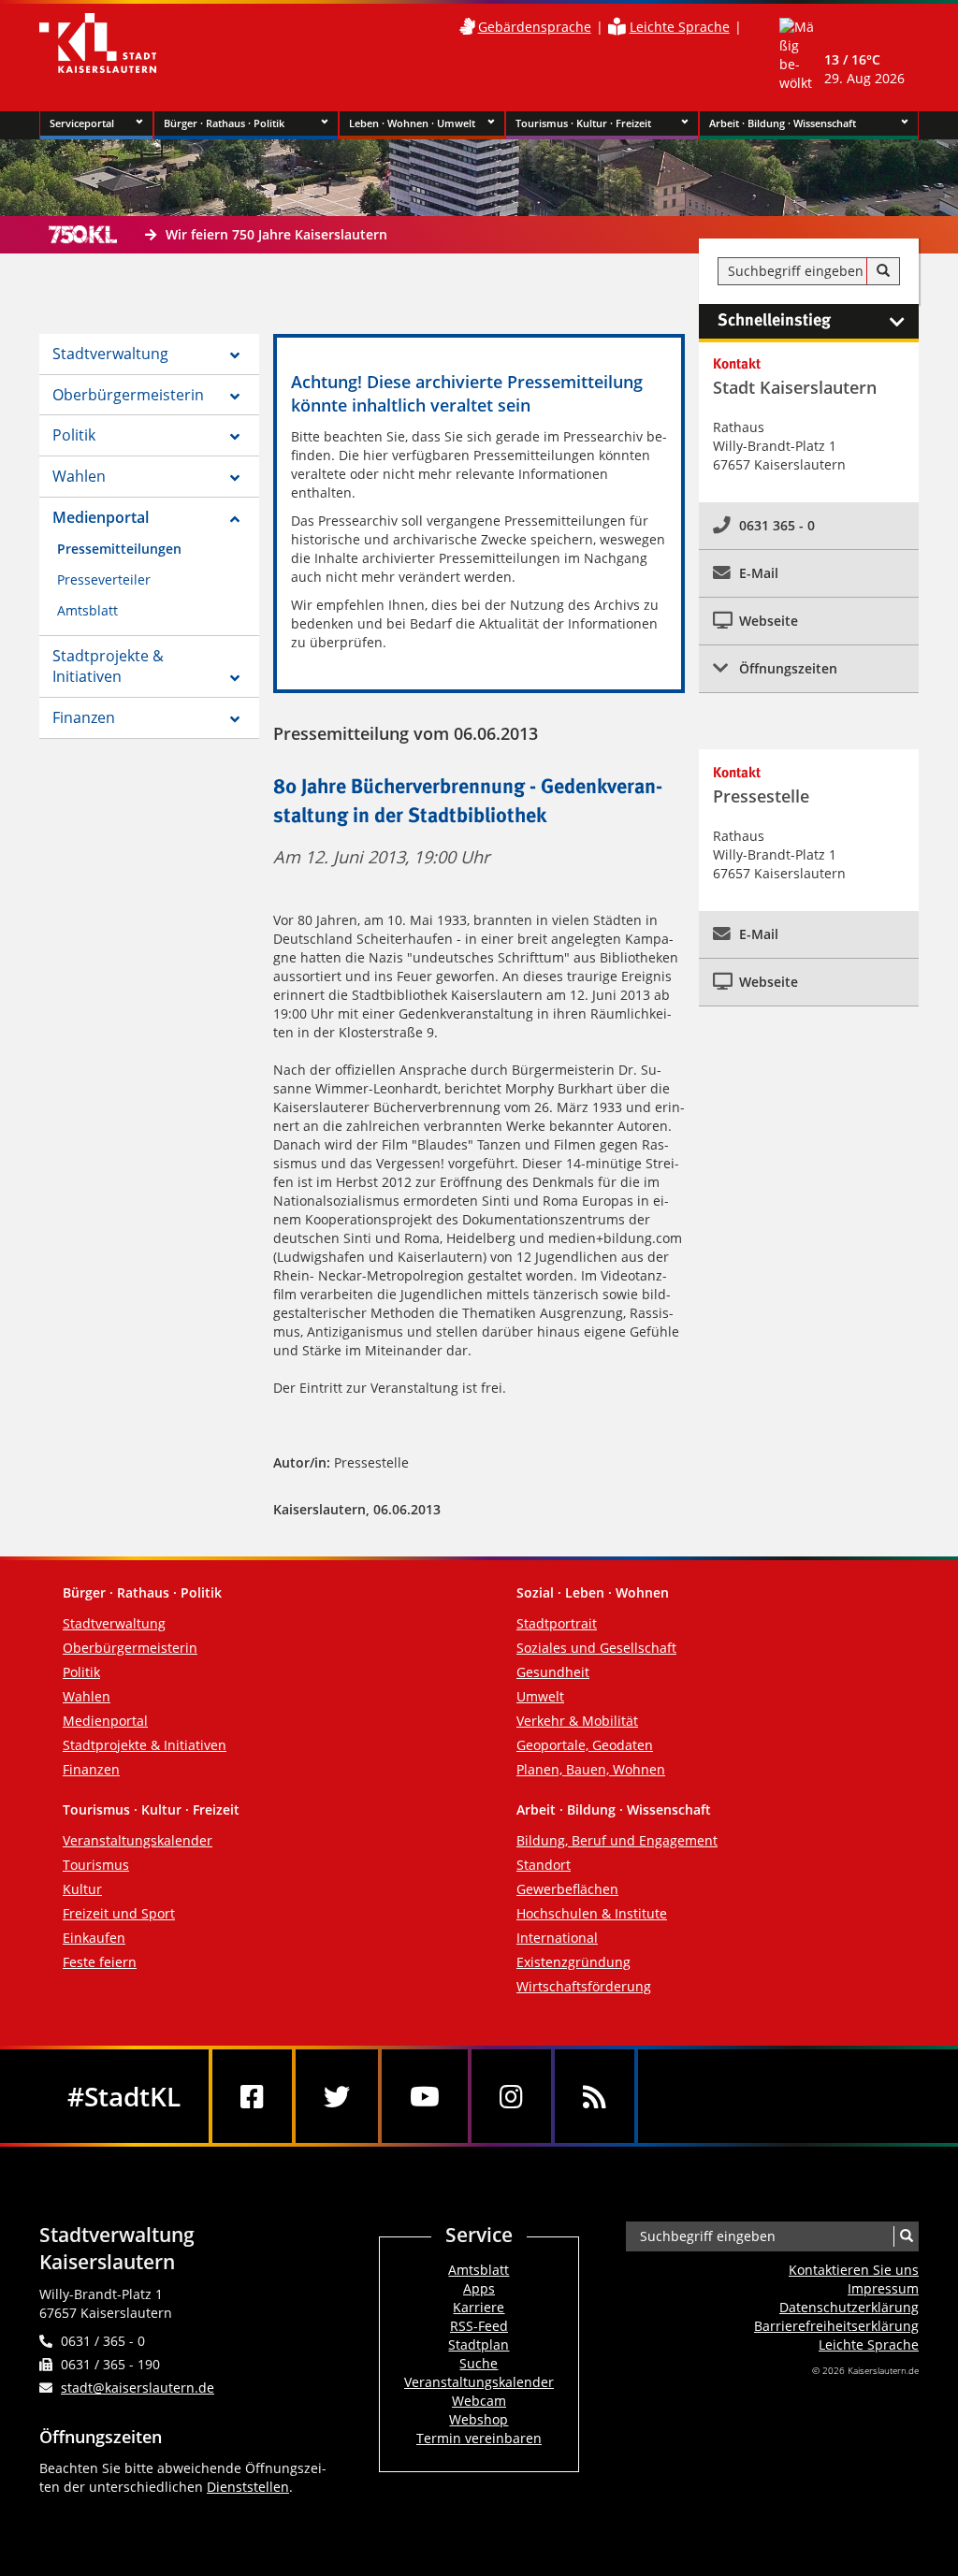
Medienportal (101, 517)
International (557, 1938)
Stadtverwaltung (110, 354)
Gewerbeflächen (567, 1889)
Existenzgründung (573, 1962)
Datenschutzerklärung (849, 2307)
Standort (544, 1865)
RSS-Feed (479, 2326)
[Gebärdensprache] (467, 27)
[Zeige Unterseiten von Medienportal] (235, 519)
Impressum (883, 2288)
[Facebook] (252, 2096)
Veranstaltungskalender (138, 1840)
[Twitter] (337, 2096)
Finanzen (84, 717)
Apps (479, 2288)
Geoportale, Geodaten (585, 1745)
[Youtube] (425, 2096)
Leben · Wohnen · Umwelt (412, 123)
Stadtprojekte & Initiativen (108, 666)
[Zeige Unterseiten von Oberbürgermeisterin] (235, 397)
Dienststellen (248, 2487)
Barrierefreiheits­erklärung (836, 2326)
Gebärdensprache (535, 27)
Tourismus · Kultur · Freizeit (583, 123)
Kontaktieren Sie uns (854, 2270)
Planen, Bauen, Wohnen (591, 1769)
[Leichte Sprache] (617, 27)
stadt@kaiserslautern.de (138, 2388)
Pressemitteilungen (119, 549)
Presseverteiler (104, 579)
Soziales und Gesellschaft (596, 1648)
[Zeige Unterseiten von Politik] (235, 437)
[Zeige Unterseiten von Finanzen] (235, 719)
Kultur (82, 1889)
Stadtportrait (557, 1623)
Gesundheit (553, 1672)
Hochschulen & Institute (592, 1913)
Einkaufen (94, 1938)
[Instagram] (511, 2096)
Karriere (479, 2307)
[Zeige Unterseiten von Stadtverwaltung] (235, 355)
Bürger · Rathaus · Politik (224, 123)
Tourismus (96, 1865)
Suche (479, 2363)
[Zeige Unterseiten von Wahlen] (235, 478)
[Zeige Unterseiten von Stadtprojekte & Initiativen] (235, 678)
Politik (74, 435)
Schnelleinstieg (774, 321)
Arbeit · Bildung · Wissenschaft (783, 123)
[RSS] (595, 2096)
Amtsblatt (87, 610)
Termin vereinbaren (479, 2438)
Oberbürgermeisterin (128, 395)
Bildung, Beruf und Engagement (617, 1840)
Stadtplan (479, 2344)
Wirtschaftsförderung (584, 1986)
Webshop (479, 2419)
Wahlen (79, 476)
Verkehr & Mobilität (577, 1721)
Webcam (479, 2401)
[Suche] (883, 271)
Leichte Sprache (680, 27)
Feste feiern (100, 1962)
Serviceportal (82, 123)
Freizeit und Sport (119, 1913)
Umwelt (540, 1696)
